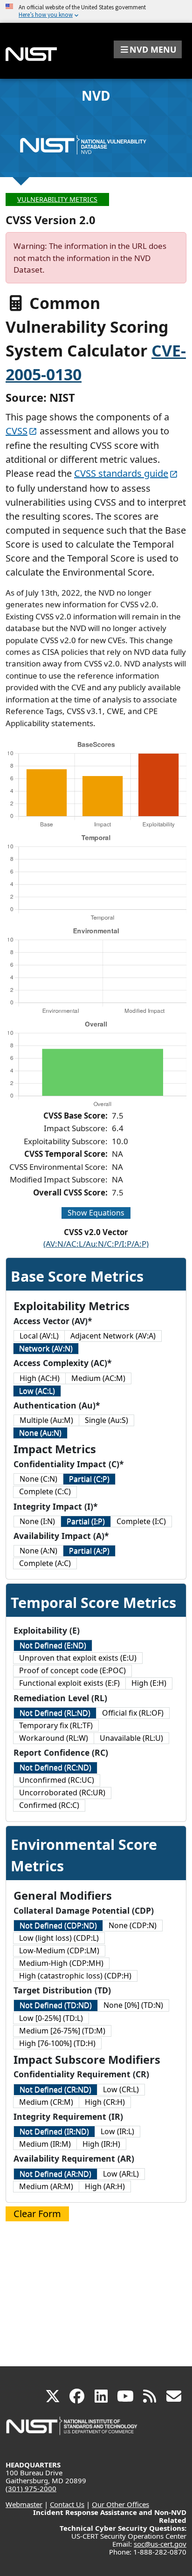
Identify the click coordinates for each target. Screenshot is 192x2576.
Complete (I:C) (141, 1521)
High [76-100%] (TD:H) (57, 2043)
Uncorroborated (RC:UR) (62, 1793)
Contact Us (67, 2504)
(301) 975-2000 (31, 2488)
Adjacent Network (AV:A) (113, 1336)
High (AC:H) (40, 1378)
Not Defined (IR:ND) (54, 2131)
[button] (148, 49)
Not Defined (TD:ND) (56, 2005)
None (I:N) (37, 1521)
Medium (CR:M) (46, 2102)
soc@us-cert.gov (160, 2544)
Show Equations (96, 1213)
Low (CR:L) (121, 2089)
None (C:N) (38, 1479)
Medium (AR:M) (46, 2186)
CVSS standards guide (121, 473)
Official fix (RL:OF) (133, 1713)
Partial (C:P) (89, 1479)
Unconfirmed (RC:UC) (57, 1780)
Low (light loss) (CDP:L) (59, 1938)
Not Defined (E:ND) (53, 1645)
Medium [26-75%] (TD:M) (62, 2031)
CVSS (17, 431)
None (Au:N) (40, 1433)
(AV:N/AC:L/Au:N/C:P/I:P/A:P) (96, 1244)
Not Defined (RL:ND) (55, 1713)
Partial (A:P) (89, 1551)
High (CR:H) (105, 2102)
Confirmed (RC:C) (49, 1805)
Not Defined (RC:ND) (55, 1767)
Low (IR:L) (117, 2131)
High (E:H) (149, 1683)
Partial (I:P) (86, 1521)
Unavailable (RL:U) (131, 1738)
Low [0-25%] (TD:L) (51, 2018)
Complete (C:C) (45, 1491)
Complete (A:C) (45, 1563)
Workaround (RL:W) (54, 1738)
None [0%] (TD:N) (133, 2005)
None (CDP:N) (133, 1925)
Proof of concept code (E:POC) (72, 1670)
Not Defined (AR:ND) (55, 2174)
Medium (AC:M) (98, 1378)
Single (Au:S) (106, 1420)
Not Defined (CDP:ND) (58, 1925)
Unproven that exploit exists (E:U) (78, 1658)
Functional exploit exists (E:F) (69, 1683)
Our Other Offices (120, 2504)
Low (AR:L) (121, 2174)
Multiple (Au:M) (46, 1420)
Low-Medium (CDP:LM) (59, 1951)
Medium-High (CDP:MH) (61, 1963)
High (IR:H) (101, 2144)
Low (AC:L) (37, 1391)
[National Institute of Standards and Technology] (72, 2430)
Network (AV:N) (46, 1348)
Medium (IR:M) (45, 2144)
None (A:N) (38, 1551)
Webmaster (24, 2504)
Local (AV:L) (39, 1336)
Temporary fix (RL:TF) (56, 1725)
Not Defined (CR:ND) (55, 2089)
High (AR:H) (105, 2186)
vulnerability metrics (57, 199)
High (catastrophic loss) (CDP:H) (75, 1976)
